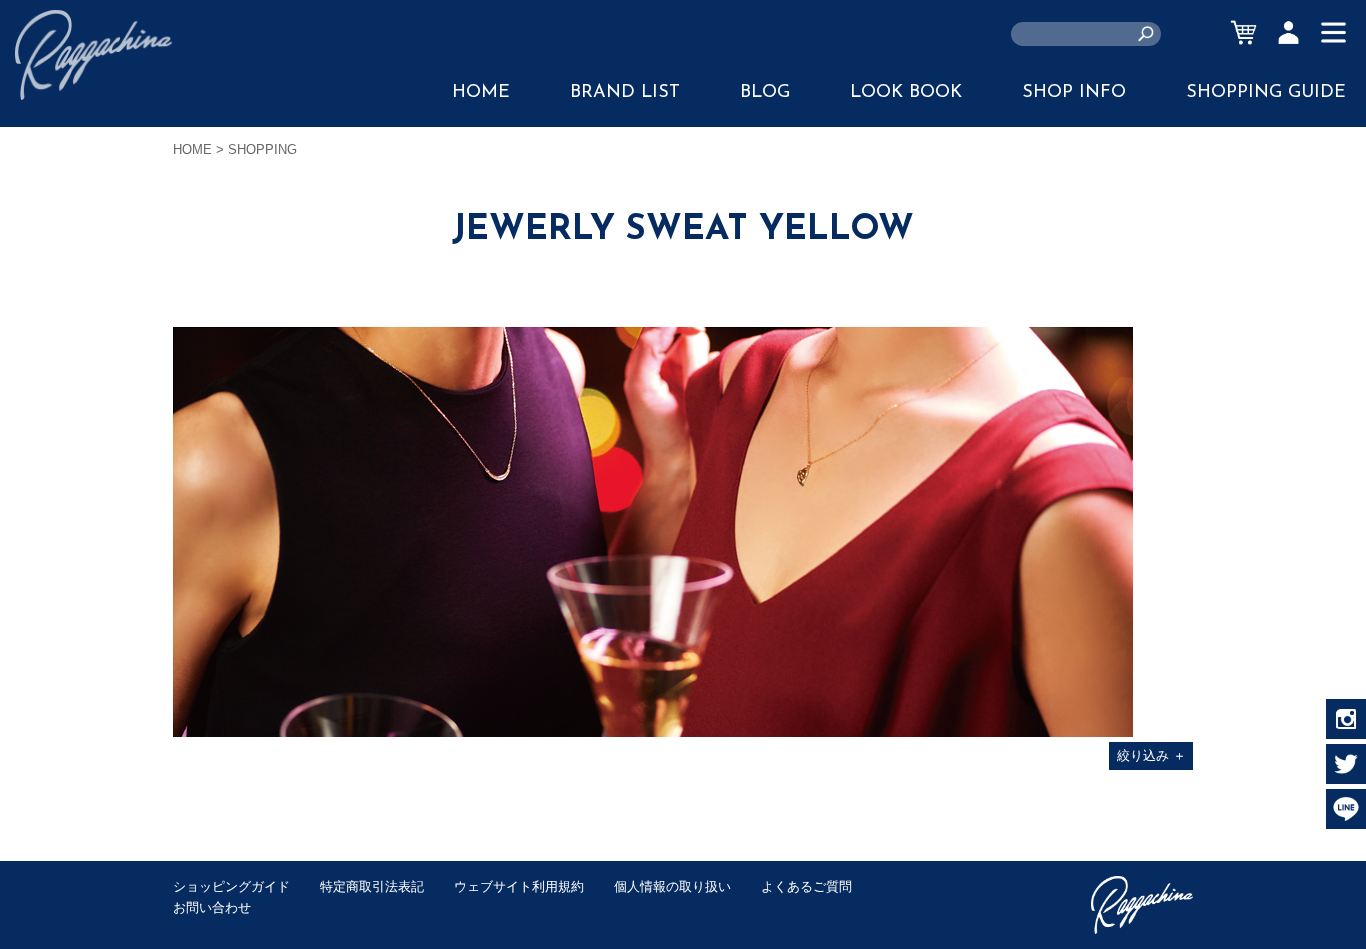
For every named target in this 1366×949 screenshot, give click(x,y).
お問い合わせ (212, 907)
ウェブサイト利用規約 (519, 886)
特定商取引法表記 (372, 886)
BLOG (765, 93)
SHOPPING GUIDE (1266, 93)
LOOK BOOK (906, 93)
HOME (481, 93)
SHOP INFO (1074, 93)
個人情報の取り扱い (672, 886)
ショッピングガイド (231, 886)
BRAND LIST (625, 93)
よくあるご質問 (806, 886)
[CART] (1243, 32)
